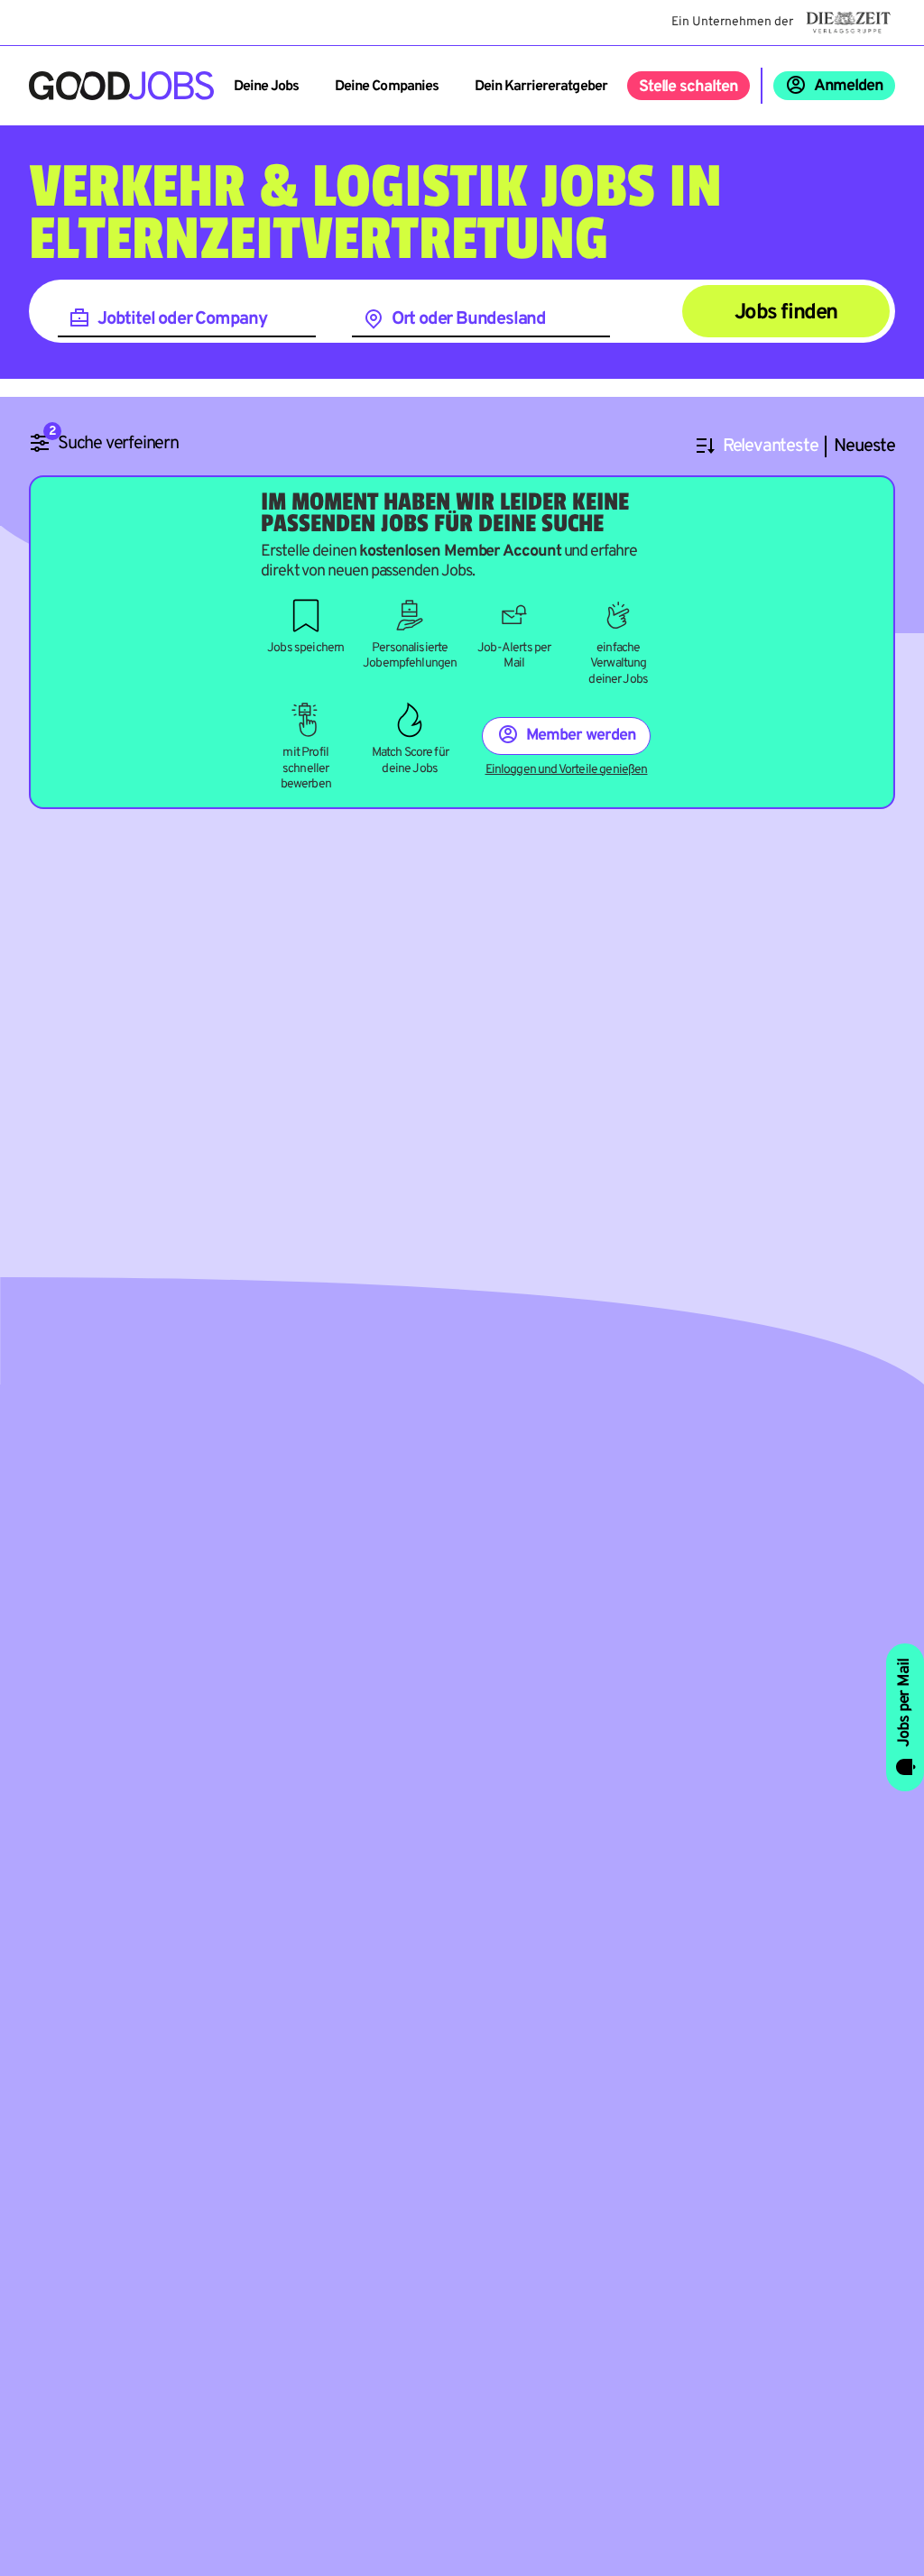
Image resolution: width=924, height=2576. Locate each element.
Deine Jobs (266, 87)
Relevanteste (771, 447)
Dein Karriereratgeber (541, 87)
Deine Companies (387, 87)
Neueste (864, 447)
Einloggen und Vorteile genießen (567, 770)
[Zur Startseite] (121, 86)
